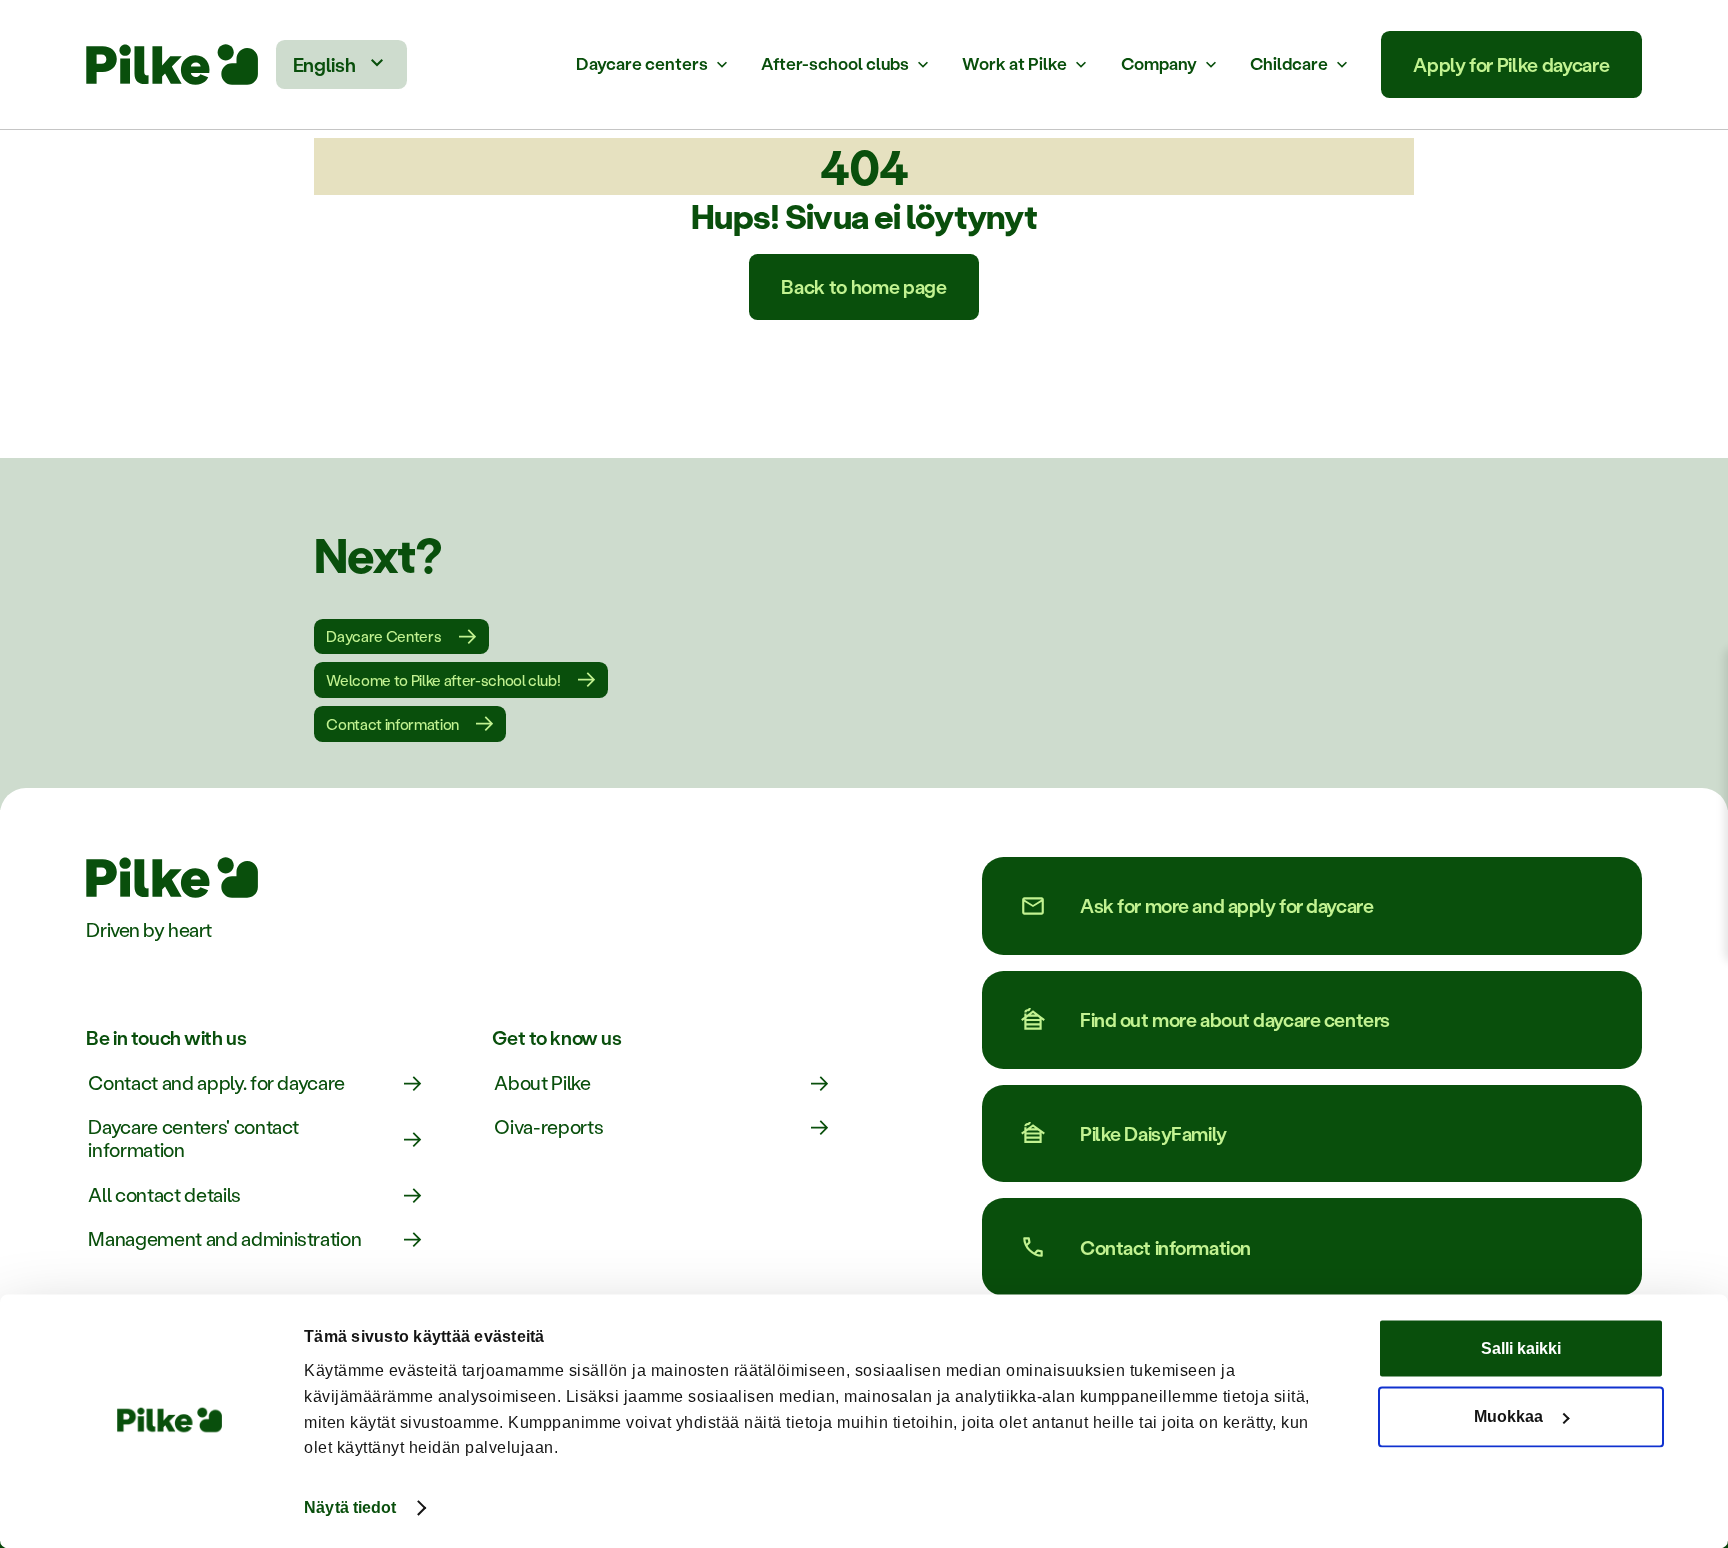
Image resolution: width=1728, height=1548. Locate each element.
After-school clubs (835, 64)
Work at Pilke (1014, 64)
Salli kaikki (1521, 1349)
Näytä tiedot (350, 1508)
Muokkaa (1508, 1417)
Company (1159, 64)
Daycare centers (642, 64)
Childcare (1289, 64)
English (324, 64)
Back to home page (863, 286)
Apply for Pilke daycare (1511, 64)
